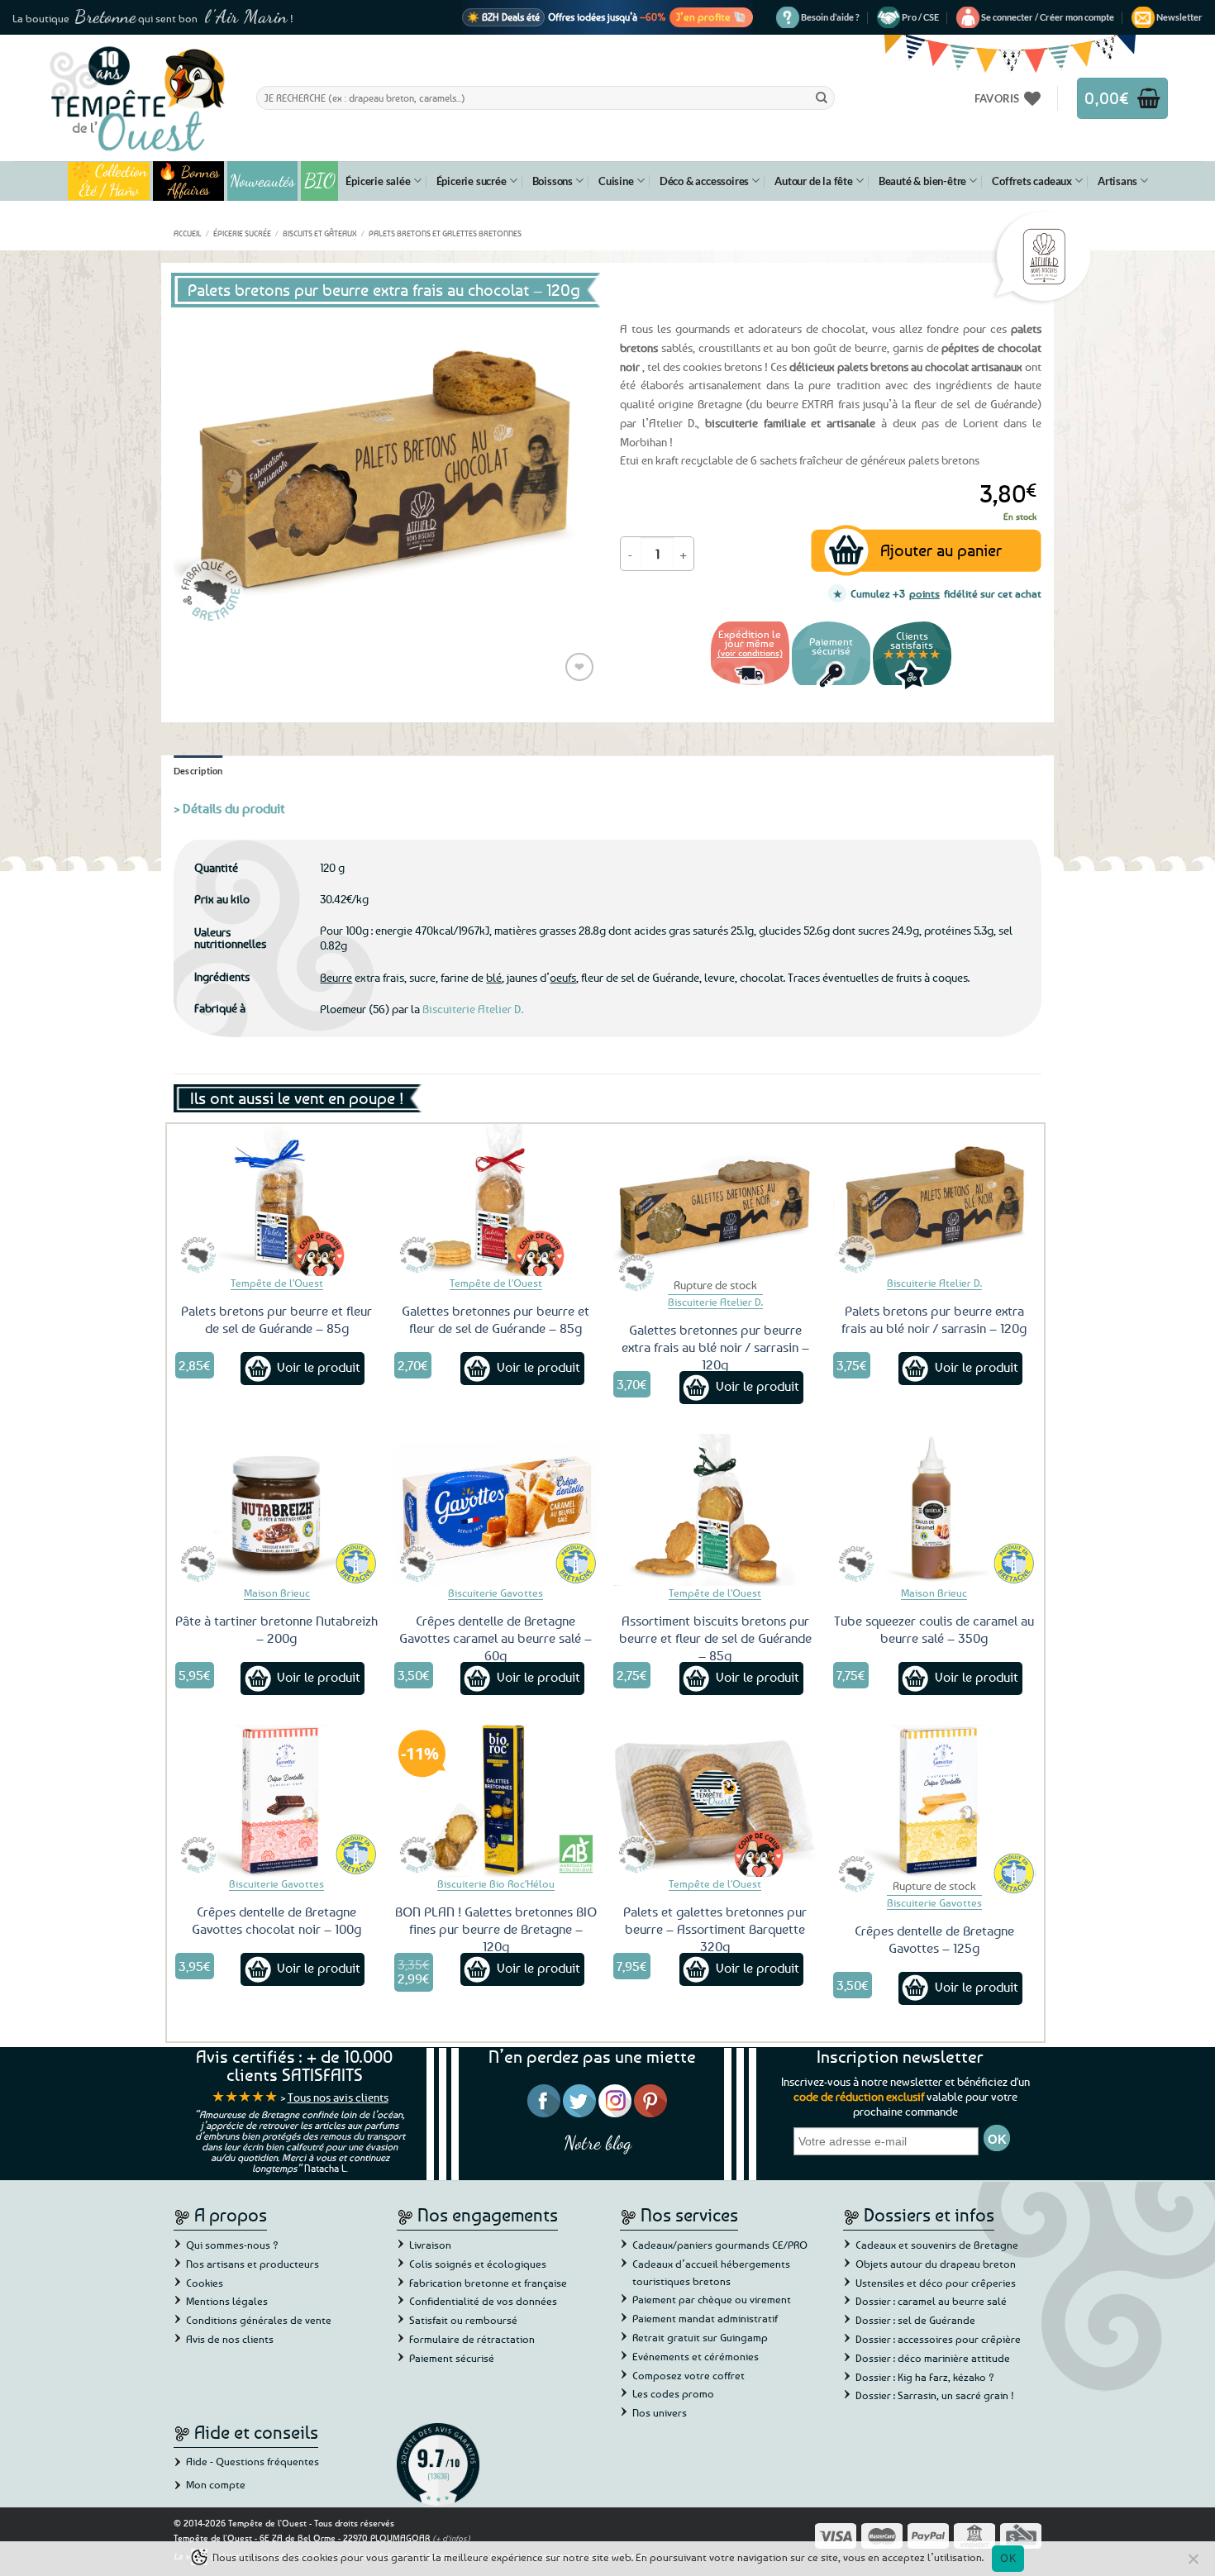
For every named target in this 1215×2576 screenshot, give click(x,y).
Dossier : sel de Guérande (915, 2320)
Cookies (205, 2283)
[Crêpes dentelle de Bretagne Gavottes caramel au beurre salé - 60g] (496, 1510)
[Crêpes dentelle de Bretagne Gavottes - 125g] (935, 1801)
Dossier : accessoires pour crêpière (938, 2339)
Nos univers (660, 2412)
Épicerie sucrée (472, 181)
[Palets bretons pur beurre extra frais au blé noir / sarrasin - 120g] (935, 1200)
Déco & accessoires (704, 181)
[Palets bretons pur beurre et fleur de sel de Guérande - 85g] (277, 1200)
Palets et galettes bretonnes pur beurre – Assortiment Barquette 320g (715, 1929)
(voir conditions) (750, 652)
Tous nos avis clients (338, 2097)
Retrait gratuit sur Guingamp (700, 2337)
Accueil (188, 233)
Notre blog (598, 2143)
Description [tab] (198, 771)
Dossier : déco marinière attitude (933, 2358)
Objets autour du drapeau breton (936, 2264)
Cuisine (616, 181)
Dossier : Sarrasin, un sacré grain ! (935, 2395)
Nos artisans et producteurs (253, 2264)
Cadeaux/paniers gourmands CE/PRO (720, 2245)
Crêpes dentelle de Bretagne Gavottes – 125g (934, 1939)
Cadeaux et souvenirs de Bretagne (937, 2245)
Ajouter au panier (941, 550)
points (924, 593)
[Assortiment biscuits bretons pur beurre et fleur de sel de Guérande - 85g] (715, 1510)
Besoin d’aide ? (830, 17)
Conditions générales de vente (259, 2320)
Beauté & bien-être (922, 181)
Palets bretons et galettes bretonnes (445, 233)
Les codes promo (673, 2393)
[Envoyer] (822, 98)
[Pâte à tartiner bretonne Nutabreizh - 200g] (277, 1510)
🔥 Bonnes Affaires (189, 181)
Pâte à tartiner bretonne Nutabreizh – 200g (276, 1629)
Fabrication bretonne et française (488, 2283)
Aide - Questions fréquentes (253, 2461)
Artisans (1117, 181)
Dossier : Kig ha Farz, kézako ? (925, 2377)
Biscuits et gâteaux (320, 233)
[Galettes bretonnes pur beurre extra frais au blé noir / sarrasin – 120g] (715, 1200)
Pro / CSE (920, 17)
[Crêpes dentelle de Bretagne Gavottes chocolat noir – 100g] (277, 1801)
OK (1008, 2558)
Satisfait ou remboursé (463, 2320)
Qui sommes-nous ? (232, 2245)
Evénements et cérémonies (696, 2356)
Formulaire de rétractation (472, 2339)
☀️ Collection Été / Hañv (109, 181)
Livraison (430, 2245)
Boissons (553, 181)
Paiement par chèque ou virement (712, 2299)
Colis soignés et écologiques (478, 2264)
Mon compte (216, 2484)
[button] (1048, 17)
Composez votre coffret (688, 2375)
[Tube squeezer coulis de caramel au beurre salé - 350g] (935, 1510)
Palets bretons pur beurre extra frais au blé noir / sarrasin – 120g (934, 1319)
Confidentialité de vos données (483, 2301)
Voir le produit (319, 1367)
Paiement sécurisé (452, 2358)
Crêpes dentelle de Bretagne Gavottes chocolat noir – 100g (276, 1920)
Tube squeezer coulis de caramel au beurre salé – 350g (934, 1629)
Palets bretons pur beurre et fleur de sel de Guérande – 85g (276, 1319)
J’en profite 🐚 (711, 17)
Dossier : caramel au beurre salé (931, 2301)
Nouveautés (262, 181)
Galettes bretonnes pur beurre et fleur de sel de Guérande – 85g (496, 1319)
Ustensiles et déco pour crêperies (936, 2283)
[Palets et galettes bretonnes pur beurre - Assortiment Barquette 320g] (715, 1801)
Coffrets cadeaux (1032, 181)
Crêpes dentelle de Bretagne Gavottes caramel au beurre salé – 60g (496, 1638)
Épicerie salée (378, 181)
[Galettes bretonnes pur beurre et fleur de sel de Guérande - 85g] (496, 1200)
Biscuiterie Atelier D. (473, 1009)
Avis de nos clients (230, 2339)
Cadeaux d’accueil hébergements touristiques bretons (711, 2272)
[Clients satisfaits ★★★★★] (912, 687)
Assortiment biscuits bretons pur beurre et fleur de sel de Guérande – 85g (715, 1638)
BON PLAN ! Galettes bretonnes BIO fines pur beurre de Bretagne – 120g (496, 1929)
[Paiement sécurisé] (831, 687)
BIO (320, 181)
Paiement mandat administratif (705, 2318)
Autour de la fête (814, 181)
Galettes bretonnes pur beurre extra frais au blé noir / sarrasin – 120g (715, 1347)
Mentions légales (227, 2301)
